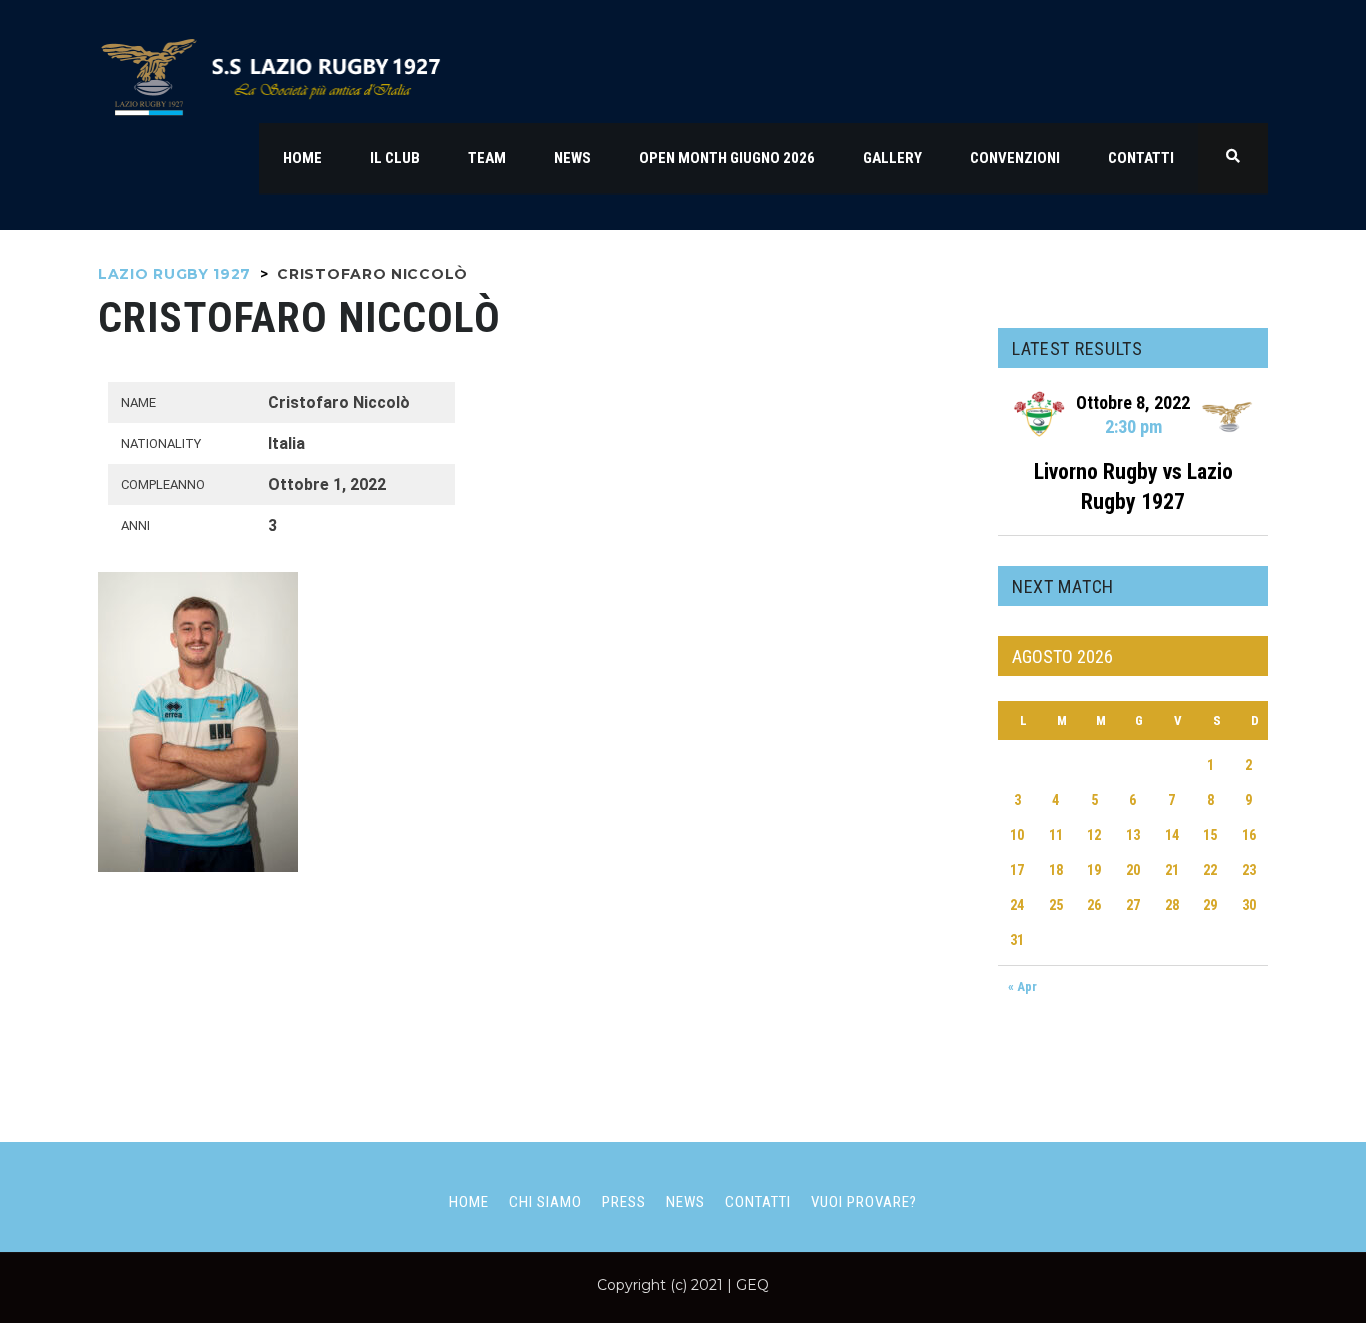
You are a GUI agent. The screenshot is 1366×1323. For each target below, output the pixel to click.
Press (624, 1202)
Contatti (758, 1202)
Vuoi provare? (864, 1202)
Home (469, 1202)
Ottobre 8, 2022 (1133, 402)
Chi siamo (545, 1202)
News (685, 1202)
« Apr (1022, 986)
